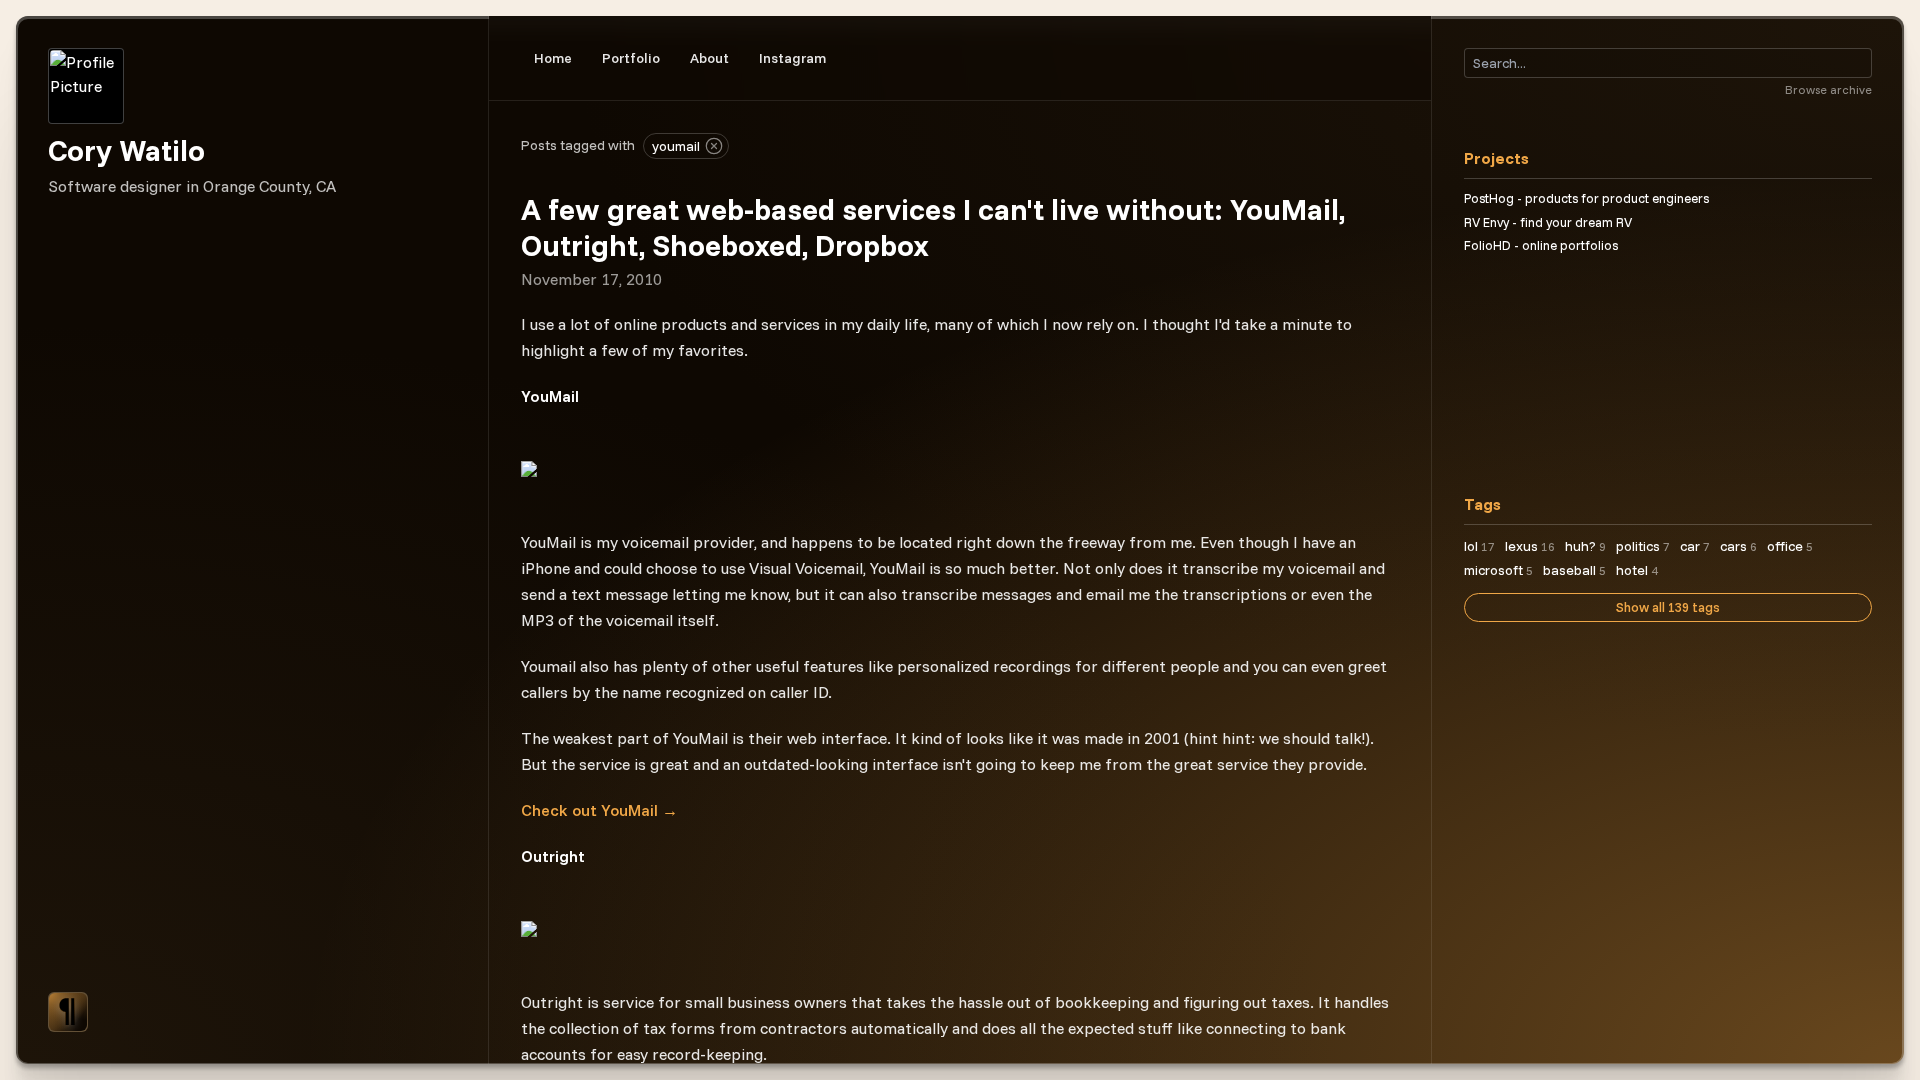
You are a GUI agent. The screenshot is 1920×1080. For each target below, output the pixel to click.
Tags (1482, 504)
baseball (1574, 570)
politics (1643, 546)
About (709, 58)
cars (1738, 546)
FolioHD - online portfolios (1541, 245)
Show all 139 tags (1668, 607)
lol (1479, 546)
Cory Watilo (126, 150)
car (1695, 546)
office (1790, 546)
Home (553, 58)
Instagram (792, 58)
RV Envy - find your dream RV (1548, 222)
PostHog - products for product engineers (1586, 198)
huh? (1585, 546)
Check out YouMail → (599, 810)
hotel (1637, 570)
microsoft (1498, 570)
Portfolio (631, 58)
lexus (1530, 546)
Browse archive (1828, 89)
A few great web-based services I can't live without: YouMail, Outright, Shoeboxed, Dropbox (933, 227)
